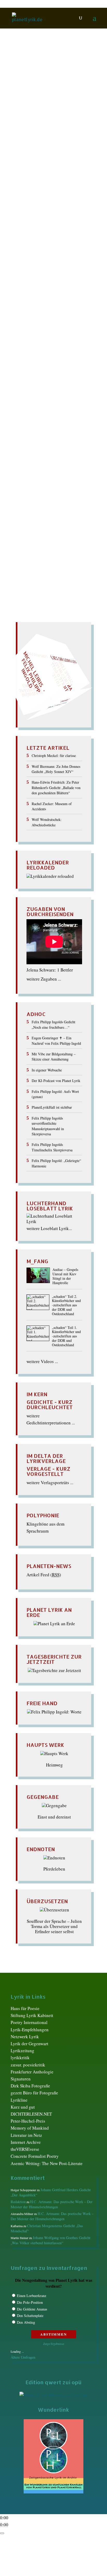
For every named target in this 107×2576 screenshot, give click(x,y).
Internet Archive (26, 2142)
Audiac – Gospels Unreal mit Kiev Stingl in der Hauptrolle (65, 1276)
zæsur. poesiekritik (28, 2065)
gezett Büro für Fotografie (34, 2093)
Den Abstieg (26, 2322)
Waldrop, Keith (34, 479)
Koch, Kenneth (40, 310)
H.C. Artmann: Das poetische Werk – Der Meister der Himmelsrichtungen (52, 2204)
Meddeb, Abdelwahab (47, 357)
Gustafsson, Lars (67, 262)
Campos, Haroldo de (44, 193)
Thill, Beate (67, 457)
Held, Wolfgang (41, 273)
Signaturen (21, 2079)
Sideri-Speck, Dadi (65, 436)
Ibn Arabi (70, 283)
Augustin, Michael (40, 141)
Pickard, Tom (39, 394)
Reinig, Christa (39, 405)
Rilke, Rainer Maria (42, 410)
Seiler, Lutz (35, 436)
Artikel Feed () (44, 1575)
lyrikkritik (20, 2058)
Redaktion (26, 125)
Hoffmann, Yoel (67, 278)
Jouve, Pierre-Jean (48, 288)
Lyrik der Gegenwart (29, 2044)
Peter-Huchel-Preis (28, 2121)
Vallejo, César (63, 468)
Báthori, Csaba (57, 146)
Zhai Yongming (71, 494)
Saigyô (30, 420)
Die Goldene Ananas (32, 2309)
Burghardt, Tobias (65, 188)
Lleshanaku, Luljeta (46, 336)
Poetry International (29, 2022)
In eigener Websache (47, 1070)
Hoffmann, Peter (36, 278)
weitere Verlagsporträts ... (50, 1482)
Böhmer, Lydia (63, 167)
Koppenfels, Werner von (44, 315)
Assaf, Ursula (62, 130)
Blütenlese (38, 167)
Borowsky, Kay (34, 178)
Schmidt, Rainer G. (48, 426)
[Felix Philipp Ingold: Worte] (54, 1712)
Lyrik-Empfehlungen (30, 2030)
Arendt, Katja (35, 130)
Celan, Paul (41, 199)
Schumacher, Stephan (44, 431)
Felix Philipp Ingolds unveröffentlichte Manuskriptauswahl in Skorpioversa (48, 1126)
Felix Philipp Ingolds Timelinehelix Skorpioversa (52, 1147)
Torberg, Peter (35, 463)
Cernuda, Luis (66, 199)
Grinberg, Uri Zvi (37, 251)
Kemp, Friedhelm (48, 304)
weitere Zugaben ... (44, 979)
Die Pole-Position (30, 2302)
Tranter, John (36, 468)
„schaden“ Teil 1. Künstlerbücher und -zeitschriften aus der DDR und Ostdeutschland (66, 1336)
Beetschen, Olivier (44, 151)
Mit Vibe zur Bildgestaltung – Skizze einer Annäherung (54, 1057)
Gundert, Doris (36, 262)
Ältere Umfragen (23, 2357)
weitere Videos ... (42, 1361)
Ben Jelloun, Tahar (47, 156)
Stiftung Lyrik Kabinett (32, 2015)
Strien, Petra (39, 447)
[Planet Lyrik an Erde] (54, 1624)
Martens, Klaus (42, 352)
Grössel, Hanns (42, 257)
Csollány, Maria (42, 209)
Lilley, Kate (36, 331)
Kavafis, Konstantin (45, 299)
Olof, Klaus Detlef (40, 384)
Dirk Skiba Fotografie (30, 2086)
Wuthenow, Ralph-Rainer (49, 489)
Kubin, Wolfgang (43, 320)
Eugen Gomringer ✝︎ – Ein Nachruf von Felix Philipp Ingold (56, 1040)
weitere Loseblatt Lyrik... (49, 1228)
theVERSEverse (25, 2149)
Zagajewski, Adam (38, 494)
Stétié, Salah (67, 442)
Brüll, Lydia (36, 188)
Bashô (35, 146)
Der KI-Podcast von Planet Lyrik (56, 1081)
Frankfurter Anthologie (32, 2072)
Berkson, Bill (42, 162)
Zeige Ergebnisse (54, 2344)
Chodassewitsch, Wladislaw (48, 204)
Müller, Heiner (38, 373)
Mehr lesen (22, 519)
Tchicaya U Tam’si (38, 457)
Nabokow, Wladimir (40, 378)
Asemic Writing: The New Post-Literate (47, 2163)
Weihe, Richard (34, 484)
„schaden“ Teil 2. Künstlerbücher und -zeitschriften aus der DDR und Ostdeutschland (66, 1305)
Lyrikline (19, 2100)
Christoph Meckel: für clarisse (54, 756)
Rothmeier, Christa (42, 415)
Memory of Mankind (30, 2128)
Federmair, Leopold (46, 236)
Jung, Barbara (36, 294)
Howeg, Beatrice (44, 283)
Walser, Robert (63, 479)
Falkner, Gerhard (42, 230)
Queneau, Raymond (41, 399)
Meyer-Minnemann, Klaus (45, 362)
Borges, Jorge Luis (42, 172)
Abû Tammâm (52, 125)
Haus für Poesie (25, 2008)
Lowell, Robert (39, 341)
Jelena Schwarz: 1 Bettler (50, 970)
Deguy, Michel (34, 215)
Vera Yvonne (35, 473)
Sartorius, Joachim (55, 420)
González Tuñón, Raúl (46, 246)
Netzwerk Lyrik (25, 2037)
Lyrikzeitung (22, 2051)
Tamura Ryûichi (46, 452)
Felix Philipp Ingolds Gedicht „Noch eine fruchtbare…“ (53, 1024)
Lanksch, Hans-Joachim (44, 325)
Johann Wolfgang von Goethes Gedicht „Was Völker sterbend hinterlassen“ (51, 2240)
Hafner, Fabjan (40, 267)
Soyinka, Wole (40, 442)
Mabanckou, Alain (46, 347)
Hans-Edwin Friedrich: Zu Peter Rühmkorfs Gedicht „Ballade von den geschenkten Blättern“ (56, 787)
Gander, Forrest (36, 241)
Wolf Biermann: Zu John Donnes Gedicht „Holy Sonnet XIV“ (56, 769)
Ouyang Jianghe (43, 389)
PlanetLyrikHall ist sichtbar (52, 1107)
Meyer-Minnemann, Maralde (47, 365)
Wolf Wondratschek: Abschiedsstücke (47, 822)
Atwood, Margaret (42, 135)
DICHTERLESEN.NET (31, 2114)
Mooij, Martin (65, 368)
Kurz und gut (23, 2107)
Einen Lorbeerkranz (32, 2296)
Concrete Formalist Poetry (35, 2156)
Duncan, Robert (64, 215)
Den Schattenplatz (30, 2316)
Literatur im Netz (26, 2135)
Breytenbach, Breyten (45, 183)
